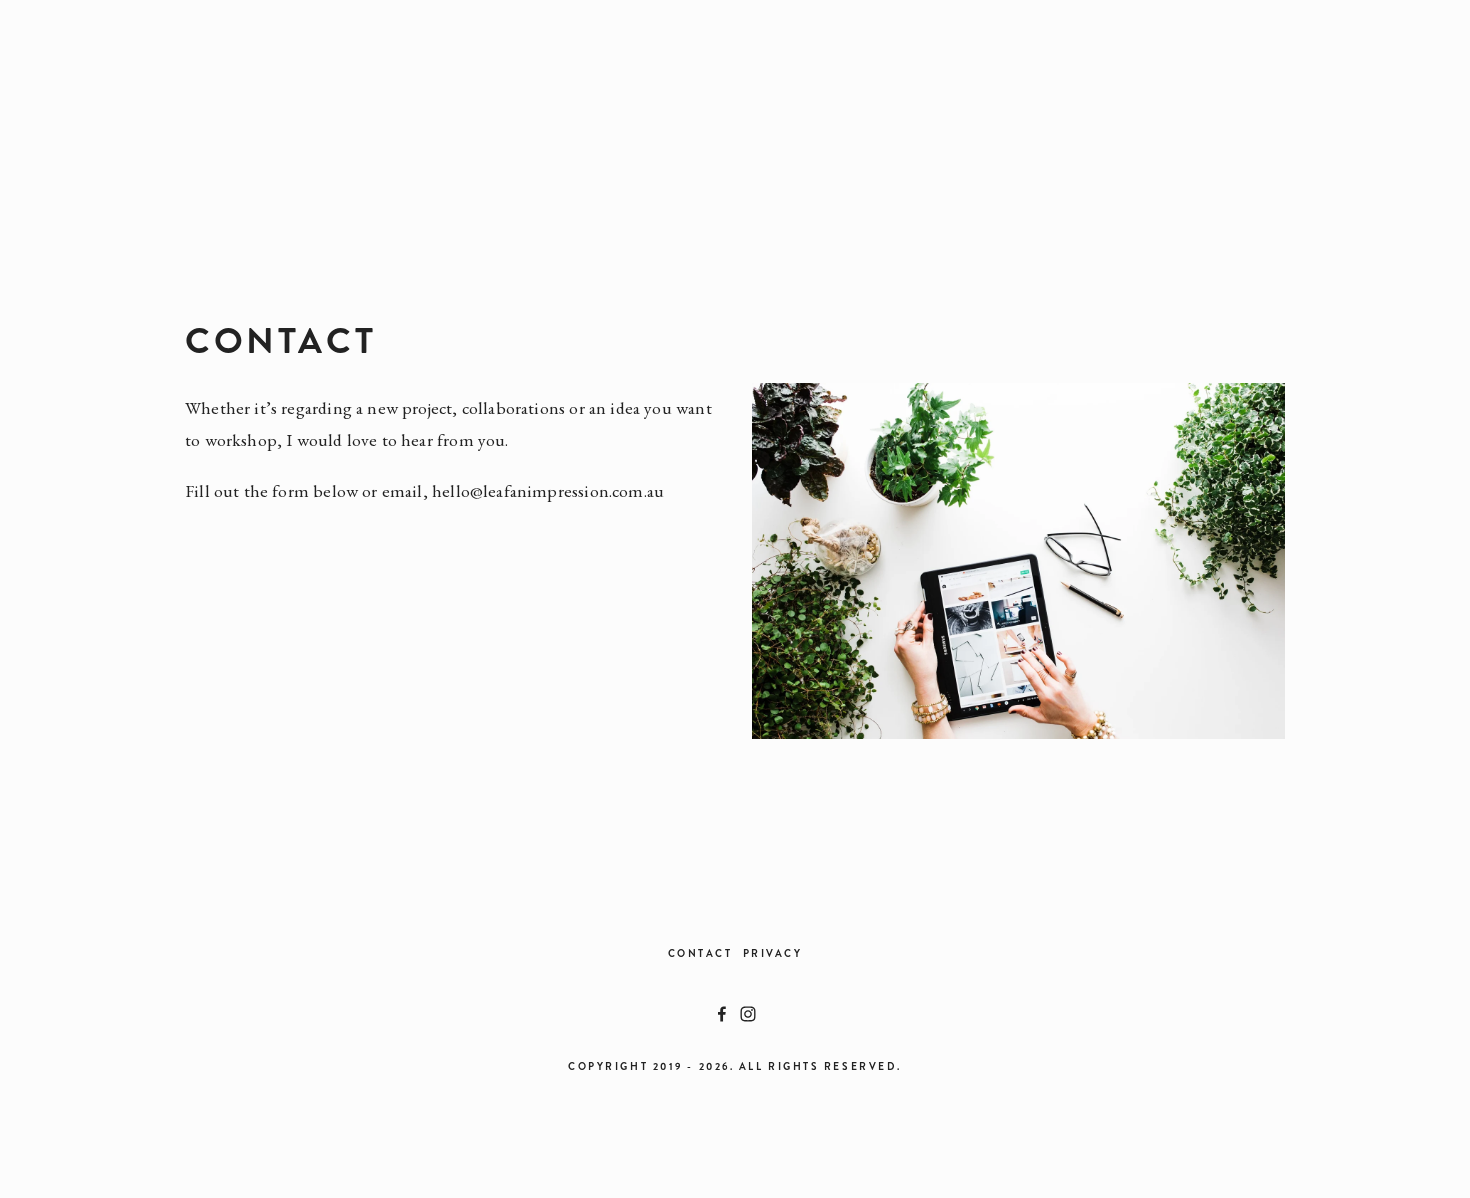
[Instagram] (748, 1014)
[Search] (316, 83)
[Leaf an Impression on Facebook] (722, 1014)
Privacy (773, 953)
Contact (700, 953)
